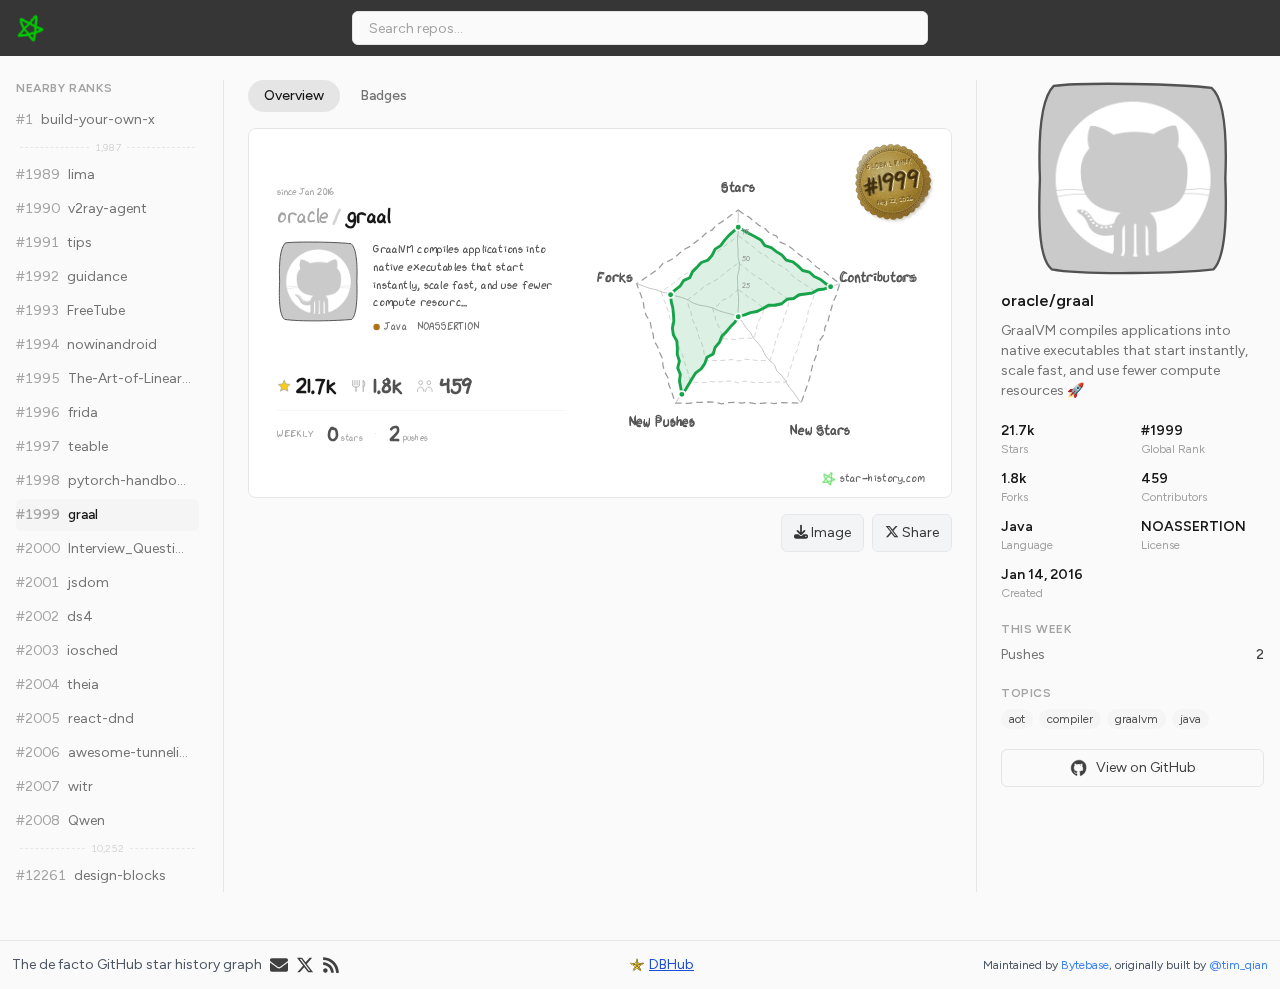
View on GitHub (1146, 767)
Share (919, 532)
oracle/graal (1047, 300)
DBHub (671, 964)
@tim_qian (1238, 965)
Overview (294, 95)
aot (1017, 719)
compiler (1070, 719)
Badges (383, 95)
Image (829, 532)
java (1190, 719)
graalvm (1136, 719)
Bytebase (1085, 965)
